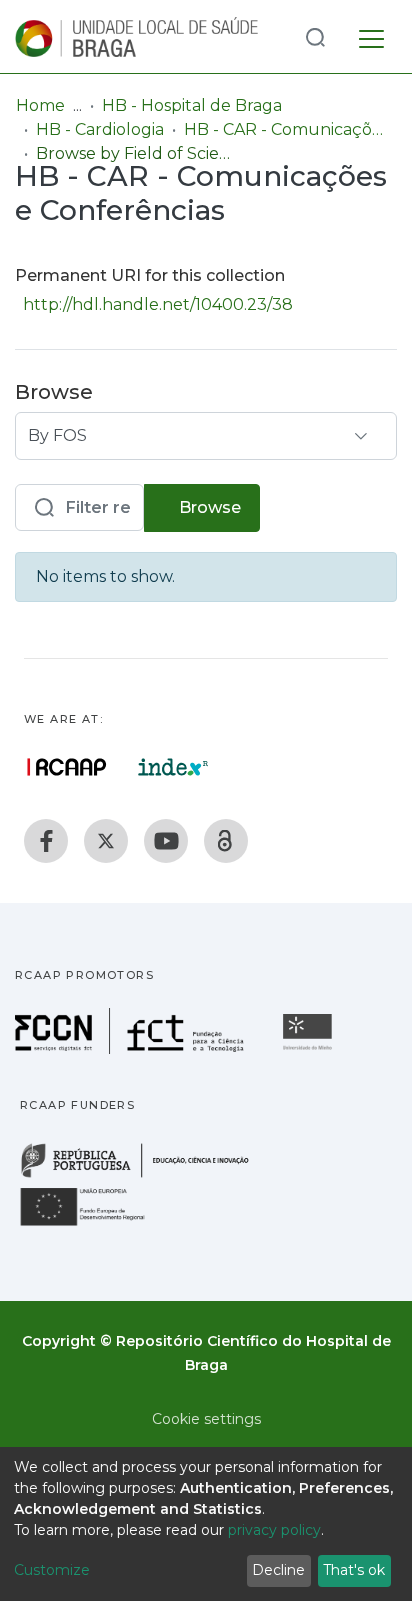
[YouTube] (166, 841)
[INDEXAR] (173, 767)
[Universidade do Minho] (310, 1048)
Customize (52, 1570)
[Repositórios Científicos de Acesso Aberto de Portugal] (67, 767)
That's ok (354, 1570)
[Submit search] (315, 36)
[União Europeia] (94, 1224)
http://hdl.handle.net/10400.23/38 (158, 304)
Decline (278, 1570)
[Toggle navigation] (371, 36)
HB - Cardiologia (100, 129)
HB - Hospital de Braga (192, 105)
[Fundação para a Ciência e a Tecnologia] (132, 1048)
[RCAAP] (226, 841)
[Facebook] (46, 841)
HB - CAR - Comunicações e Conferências (284, 129)
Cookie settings (206, 1419)
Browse (208, 507)
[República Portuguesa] (145, 1175)
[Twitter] (106, 841)
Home (40, 105)
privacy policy (274, 1530)
